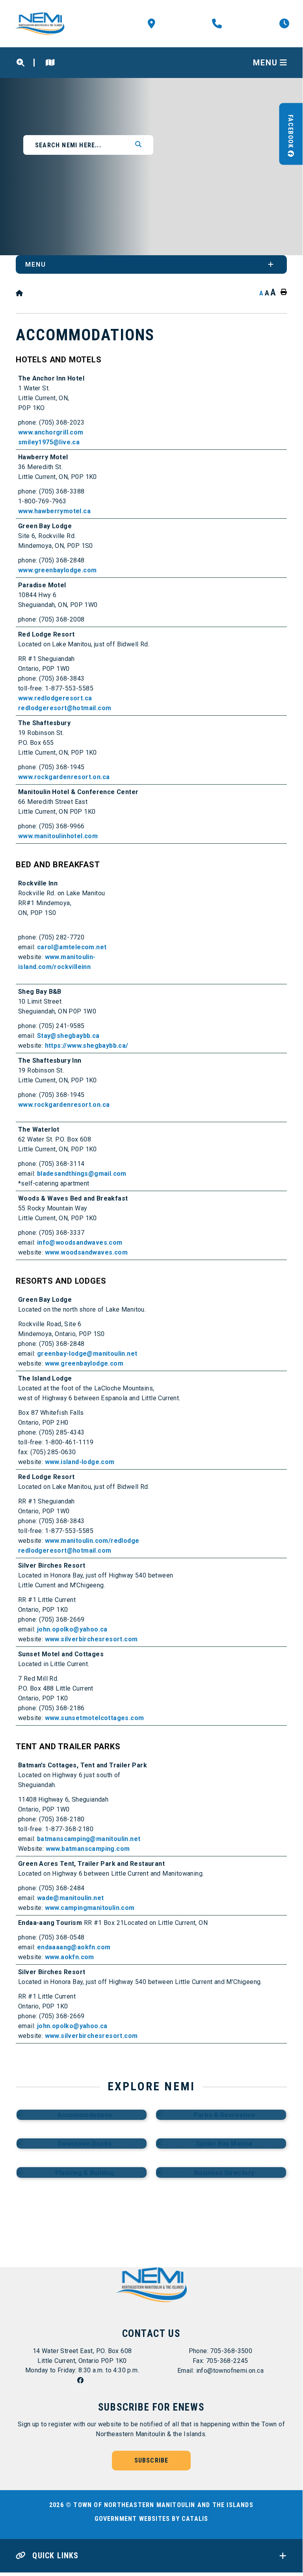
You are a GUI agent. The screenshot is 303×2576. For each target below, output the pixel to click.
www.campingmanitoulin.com (90, 1908)
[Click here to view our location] (50, 63)
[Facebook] (82, 2380)
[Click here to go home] (20, 293)
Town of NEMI (42, 24)
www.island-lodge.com (80, 1462)
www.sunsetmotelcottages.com (95, 1718)
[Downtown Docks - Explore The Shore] (82, 2144)
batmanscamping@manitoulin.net (89, 1839)
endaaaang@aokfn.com (74, 1947)
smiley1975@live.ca (49, 442)
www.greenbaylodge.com (57, 570)
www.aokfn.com (70, 1957)
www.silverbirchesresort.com (91, 1639)
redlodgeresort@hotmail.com (65, 708)
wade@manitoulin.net (71, 1898)
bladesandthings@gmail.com (82, 1174)
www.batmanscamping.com (88, 1849)
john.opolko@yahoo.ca (72, 1629)
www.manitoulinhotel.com (58, 836)
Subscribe (151, 2460)
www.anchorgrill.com (51, 432)
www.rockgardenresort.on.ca (64, 777)
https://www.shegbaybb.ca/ (87, 1046)
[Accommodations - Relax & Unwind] (82, 2115)
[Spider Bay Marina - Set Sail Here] (221, 2144)
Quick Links (54, 2556)
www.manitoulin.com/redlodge (92, 1541)
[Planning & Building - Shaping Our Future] (82, 2172)
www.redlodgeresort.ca (55, 698)
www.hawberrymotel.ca (54, 511)
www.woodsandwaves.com (86, 1252)
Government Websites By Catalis (151, 2519)
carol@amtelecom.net (72, 947)
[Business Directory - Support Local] (221, 2172)
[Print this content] (282, 292)
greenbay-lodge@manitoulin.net (87, 1354)
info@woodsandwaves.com (80, 1243)
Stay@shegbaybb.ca (68, 1036)
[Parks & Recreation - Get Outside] (221, 2115)
